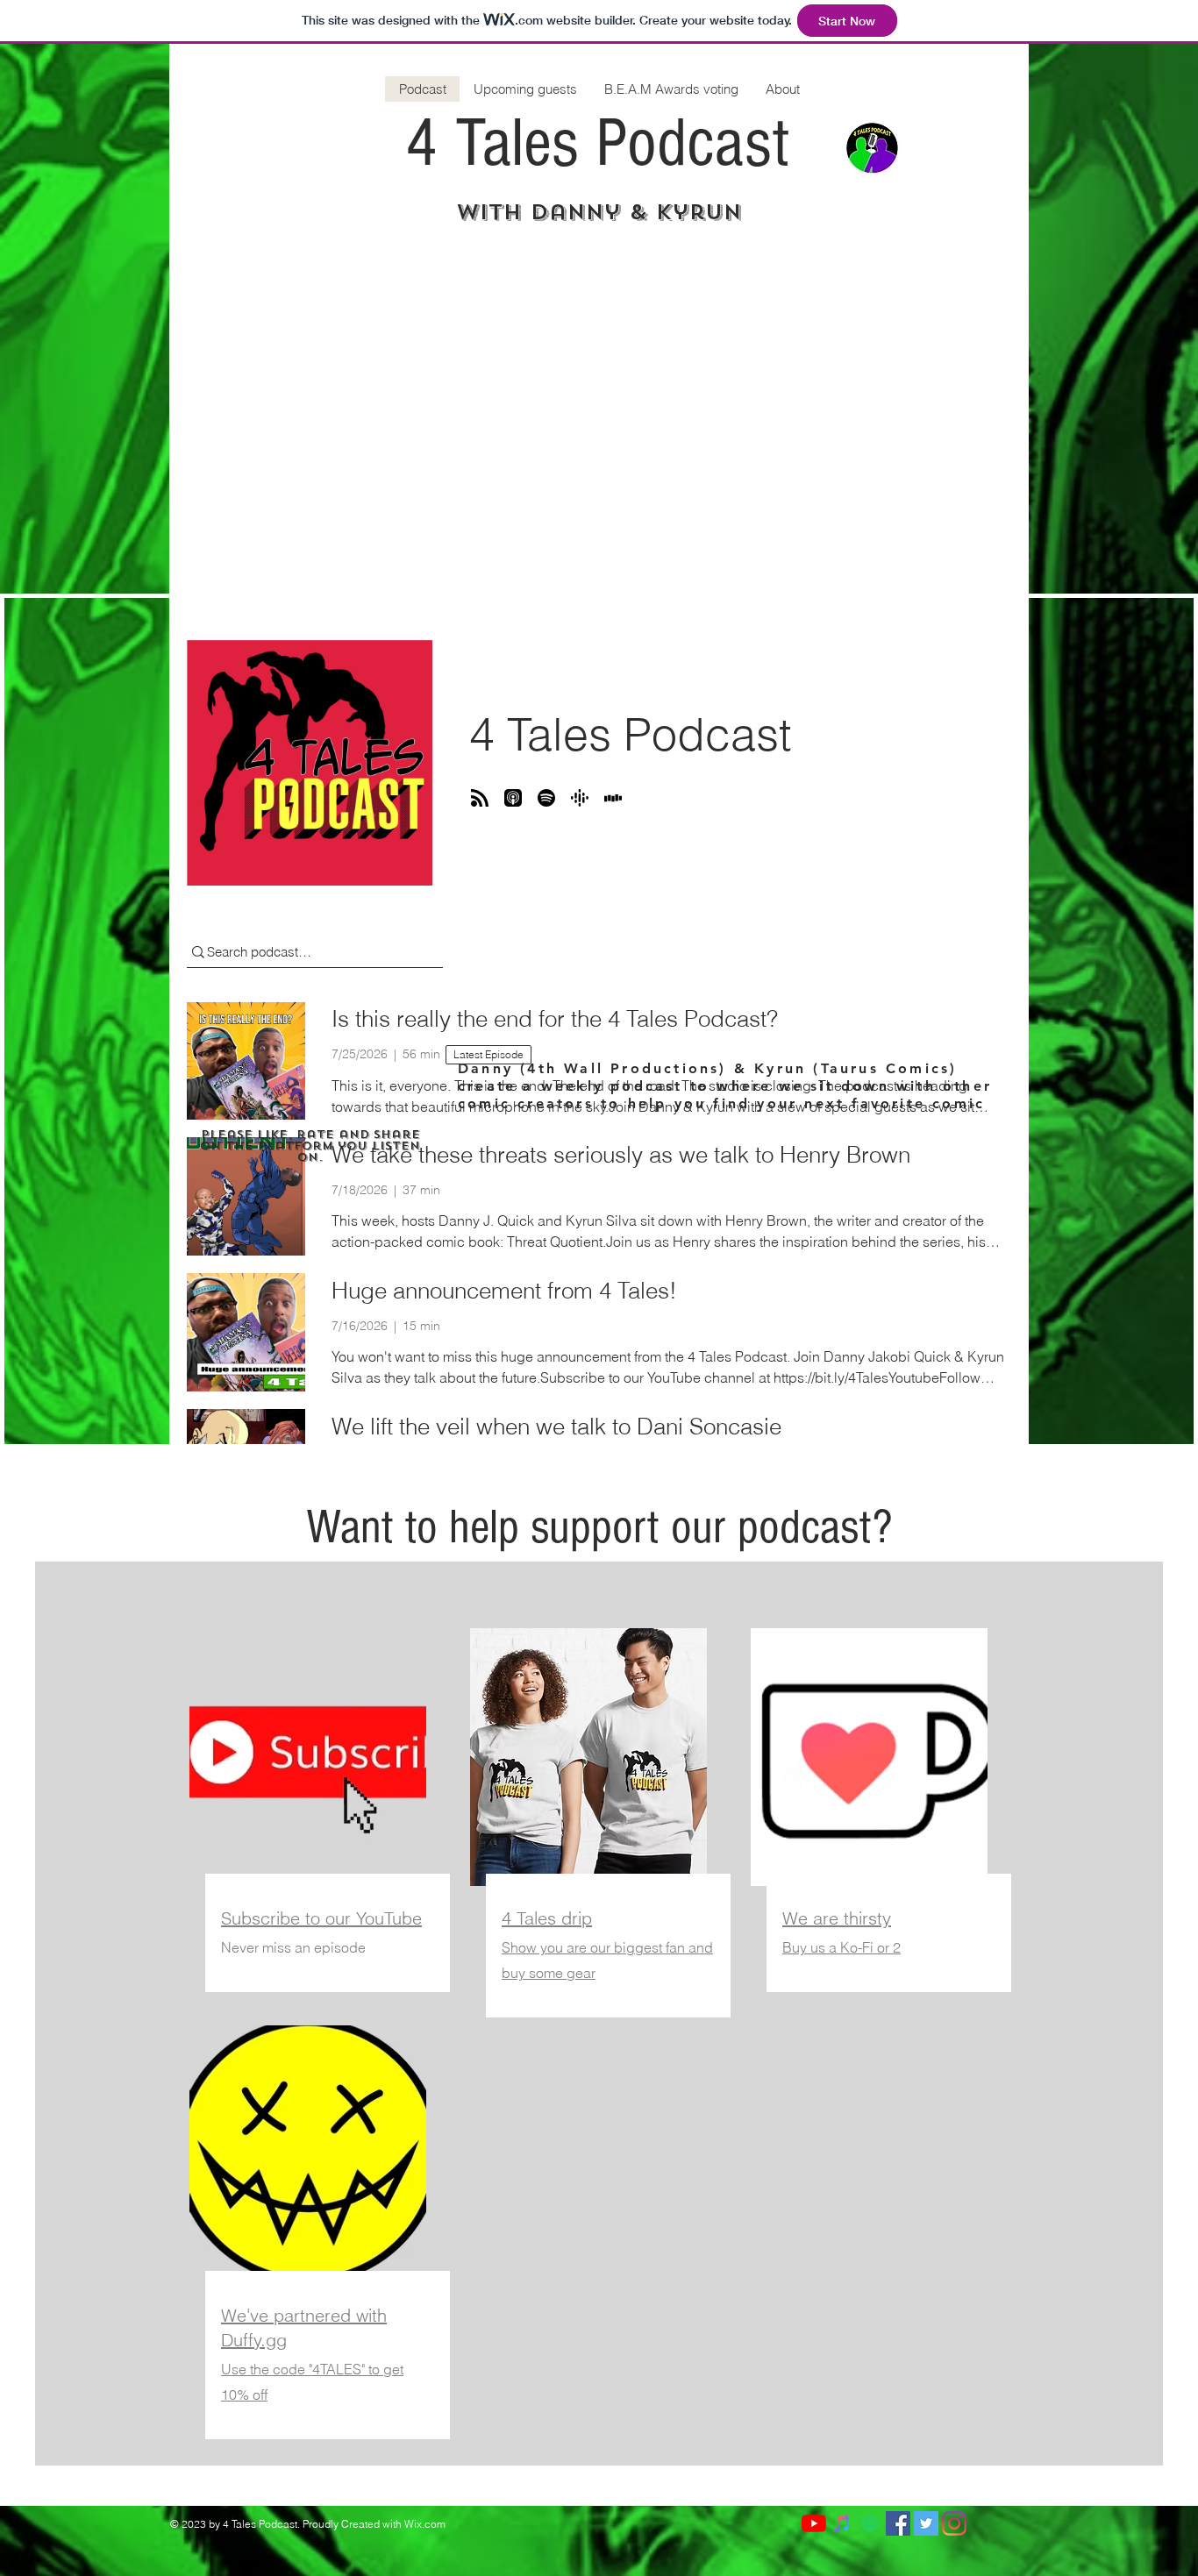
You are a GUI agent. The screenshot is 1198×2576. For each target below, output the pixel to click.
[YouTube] (814, 2523)
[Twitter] (926, 2523)
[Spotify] (870, 2523)
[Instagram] (954, 2523)
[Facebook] (898, 2523)
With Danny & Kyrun (599, 212)
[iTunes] (842, 2523)
